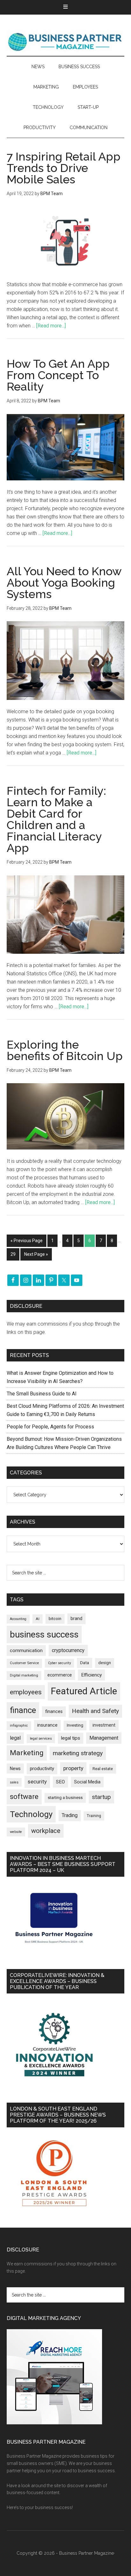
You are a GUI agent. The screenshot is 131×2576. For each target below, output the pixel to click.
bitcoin (55, 1619)
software (24, 1797)
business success (44, 1634)
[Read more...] (51, 326)
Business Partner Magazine (66, 42)
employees (26, 1692)
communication (26, 1650)
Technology (31, 1814)
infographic (19, 1726)
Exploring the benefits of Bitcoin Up (65, 1050)
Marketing (27, 1753)
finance (23, 1710)
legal (15, 1738)
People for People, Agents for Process (50, 1427)
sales (14, 1782)
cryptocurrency (68, 1650)
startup (101, 1797)
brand (76, 1618)
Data (85, 1663)
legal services (41, 1739)
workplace (46, 1831)
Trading (70, 1815)
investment (104, 1725)
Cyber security (59, 1663)
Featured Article (84, 1691)
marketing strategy (78, 1753)
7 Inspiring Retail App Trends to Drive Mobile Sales (64, 168)
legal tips (71, 1738)
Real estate (103, 1769)
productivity (42, 1769)
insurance (47, 1725)
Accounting (18, 1619)
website (16, 1832)
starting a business (65, 1798)
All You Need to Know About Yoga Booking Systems (64, 583)
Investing (75, 1725)
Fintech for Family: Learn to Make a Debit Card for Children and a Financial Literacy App (56, 819)
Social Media (87, 1782)
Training (94, 1816)
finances (54, 1711)
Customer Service (24, 1663)
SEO (60, 1782)
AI (38, 1619)
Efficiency (91, 1675)
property (73, 1768)
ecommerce (60, 1675)
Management (104, 1738)
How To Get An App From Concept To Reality (58, 375)
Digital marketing (24, 1675)
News (15, 1769)
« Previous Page (27, 1241)
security (37, 1782)
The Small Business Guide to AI (42, 1394)
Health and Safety (95, 1711)
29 (13, 1254)
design (105, 1663)
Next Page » (36, 1254)
